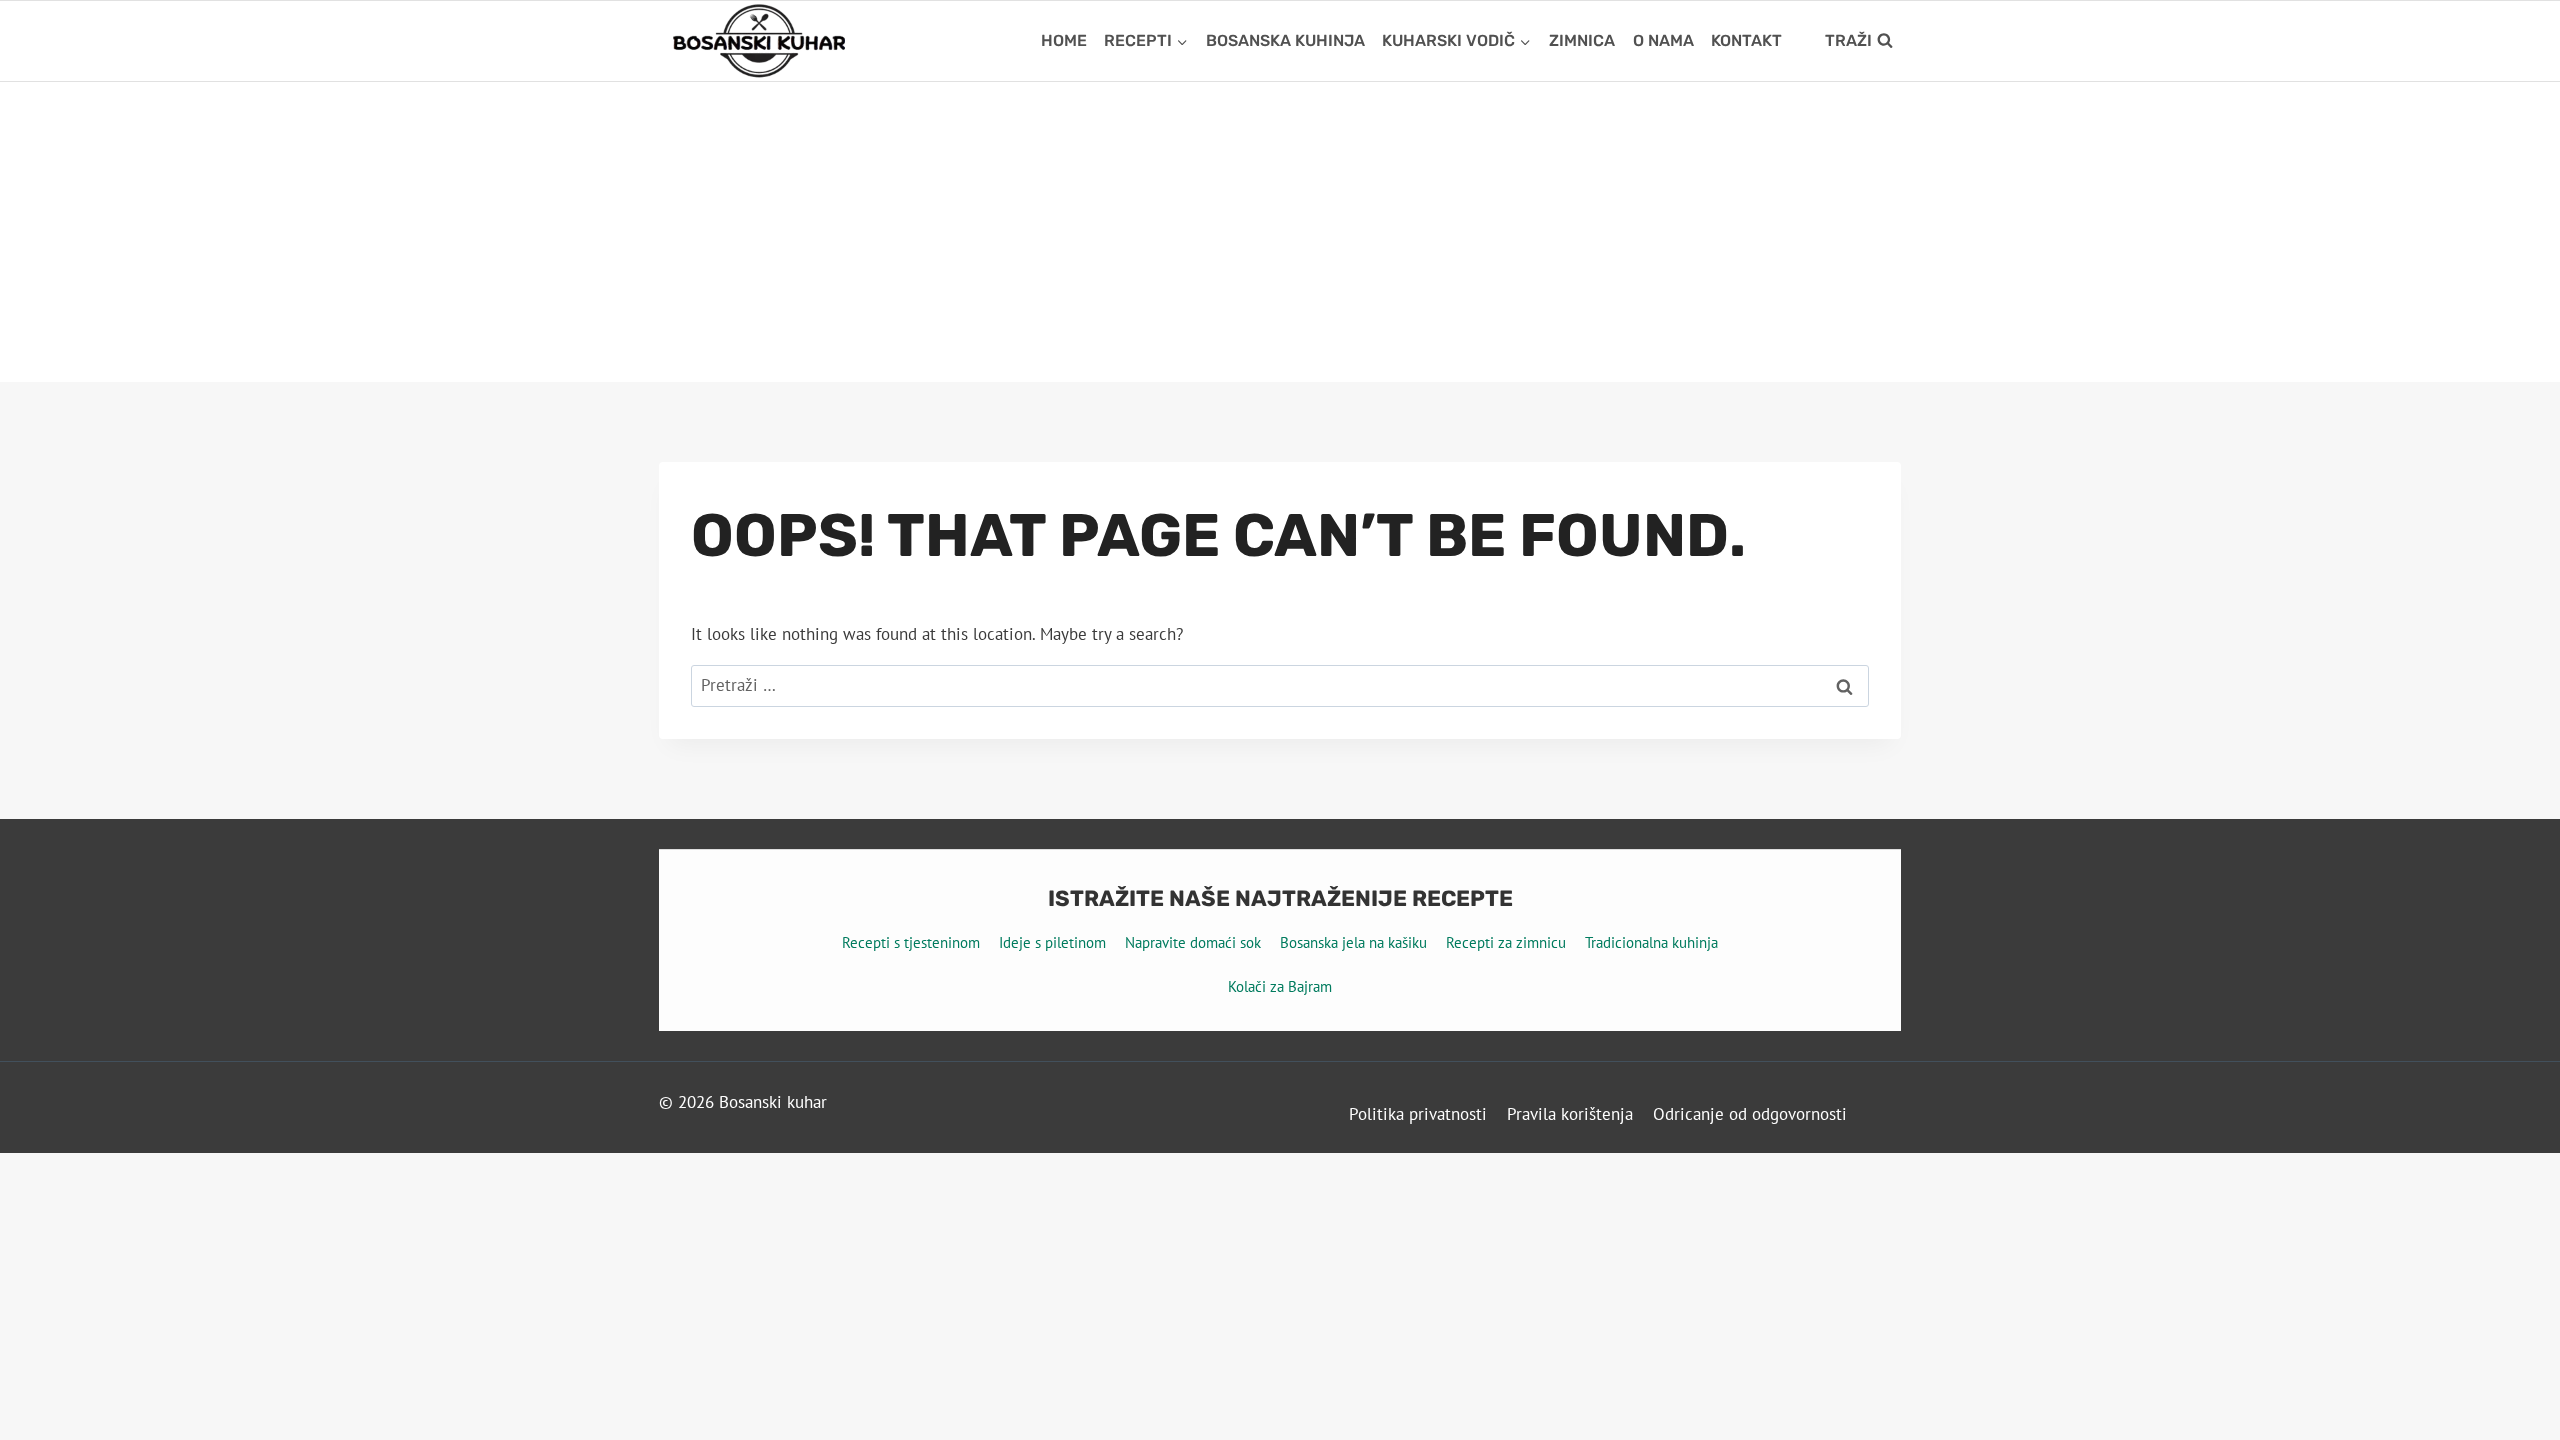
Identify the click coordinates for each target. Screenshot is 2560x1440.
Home (1064, 40)
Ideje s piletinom (1052, 942)
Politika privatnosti (1418, 1114)
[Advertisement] (1280, 232)
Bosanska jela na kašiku (1353, 942)
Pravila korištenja (1570, 1114)
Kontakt (1746, 40)
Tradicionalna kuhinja (1651, 942)
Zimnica (1582, 40)
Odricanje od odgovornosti (1750, 1114)
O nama (1663, 40)
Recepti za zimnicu (1506, 942)
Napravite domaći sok (1193, 942)
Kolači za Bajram (1280, 986)
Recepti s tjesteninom (911, 942)
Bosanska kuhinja (1285, 40)
